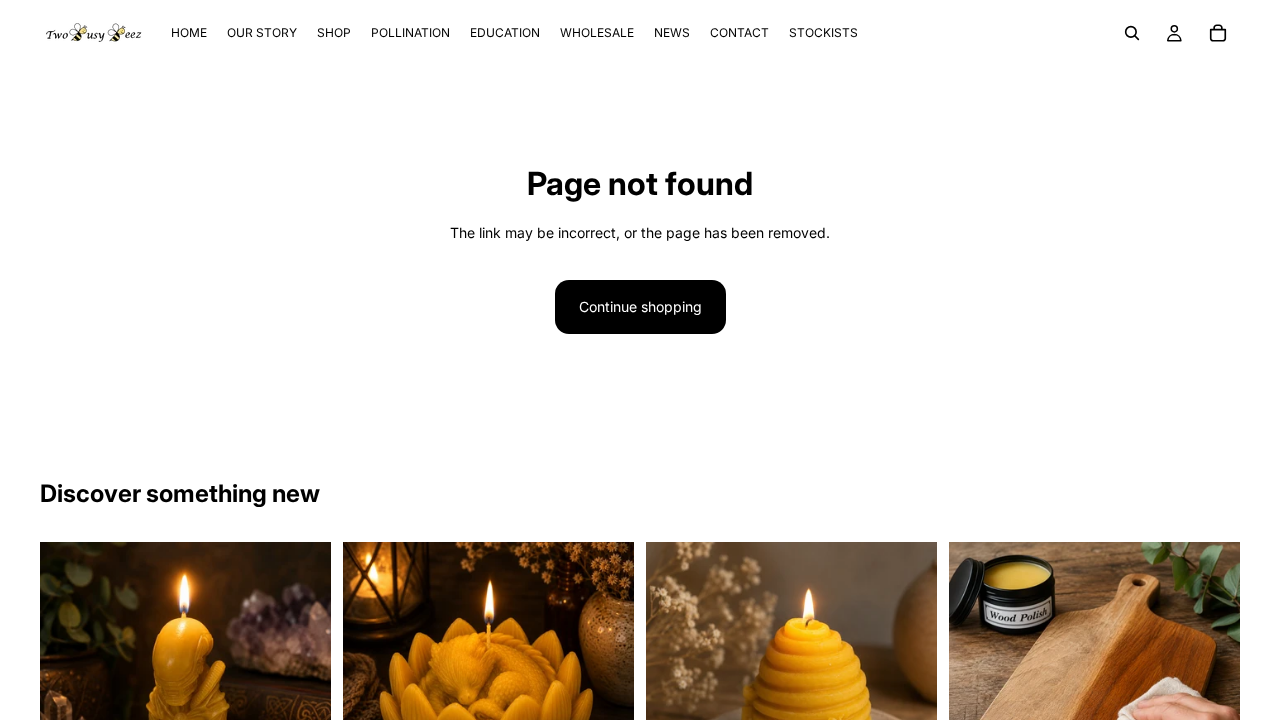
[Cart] (1218, 33)
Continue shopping (640, 306)
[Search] (1132, 33)
